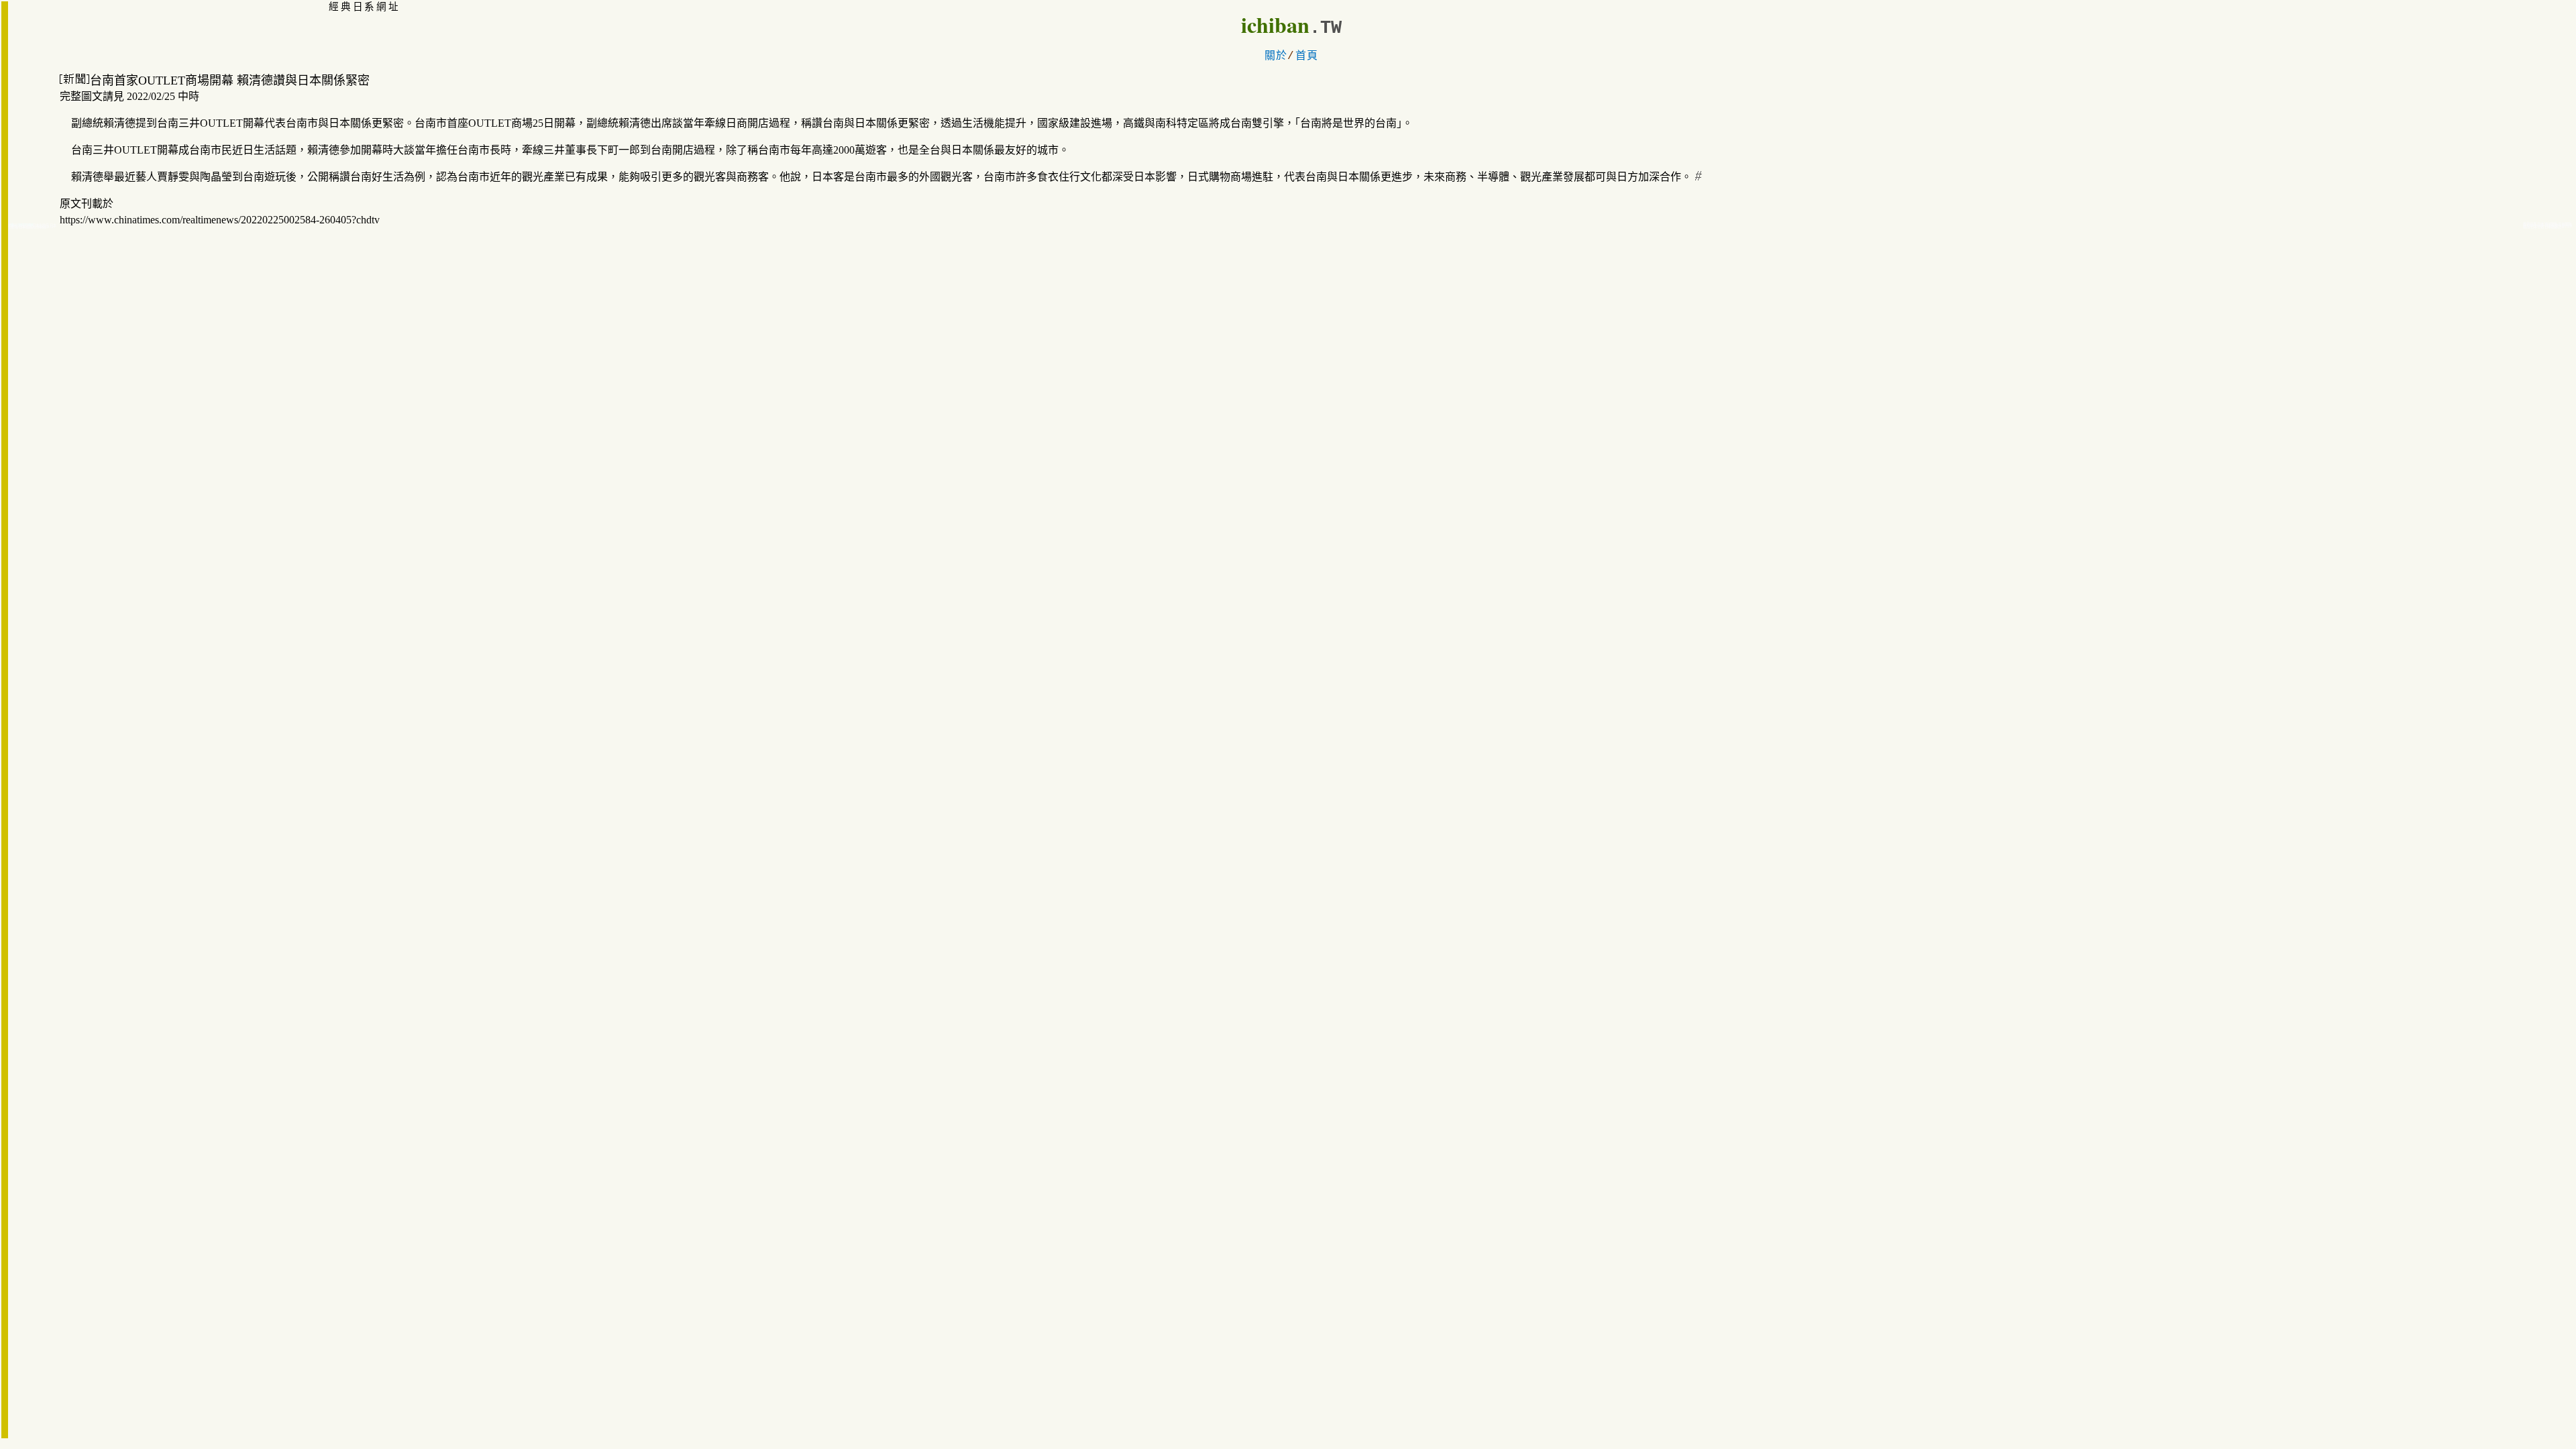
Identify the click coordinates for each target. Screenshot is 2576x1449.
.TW (1326, 28)
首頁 (1307, 56)
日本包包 (2537, 227)
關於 (1276, 56)
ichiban (1275, 24)
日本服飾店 (2553, 227)
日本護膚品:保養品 (33, 227)
